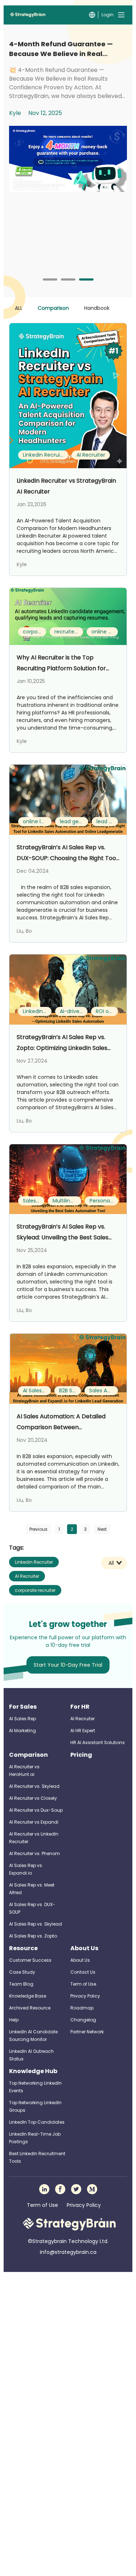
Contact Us (83, 1972)
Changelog (83, 2020)
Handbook (97, 308)
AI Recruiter (27, 1576)
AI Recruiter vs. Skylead (34, 1786)
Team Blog (21, 1984)
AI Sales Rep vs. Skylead (36, 1924)
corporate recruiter (35, 1590)
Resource (23, 1948)
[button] (50, 279)
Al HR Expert (83, 1731)
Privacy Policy (85, 1996)
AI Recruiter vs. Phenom (34, 1853)
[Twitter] (76, 2189)
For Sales (23, 1707)
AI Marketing (22, 1731)
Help (14, 2020)
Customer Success (30, 1960)
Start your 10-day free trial (68, 1665)
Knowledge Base (28, 1996)
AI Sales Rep (22, 1719)
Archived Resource (30, 2008)
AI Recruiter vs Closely (33, 1798)
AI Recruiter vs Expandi (34, 1822)
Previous (38, 1529)
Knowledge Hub (33, 2071)
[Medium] (92, 2189)
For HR (80, 1707)
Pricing (81, 1755)
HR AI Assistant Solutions (98, 1742)
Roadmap (82, 2008)
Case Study (22, 1972)
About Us (84, 1948)
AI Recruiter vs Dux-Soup (36, 1810)
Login (108, 15)
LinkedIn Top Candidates (37, 2122)
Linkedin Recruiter (34, 1562)
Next (102, 1529)
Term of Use (83, 1984)
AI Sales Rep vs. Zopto (33, 1936)
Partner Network (87, 2032)
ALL (19, 308)
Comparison (53, 308)
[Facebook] (60, 2189)
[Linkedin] (44, 2189)
